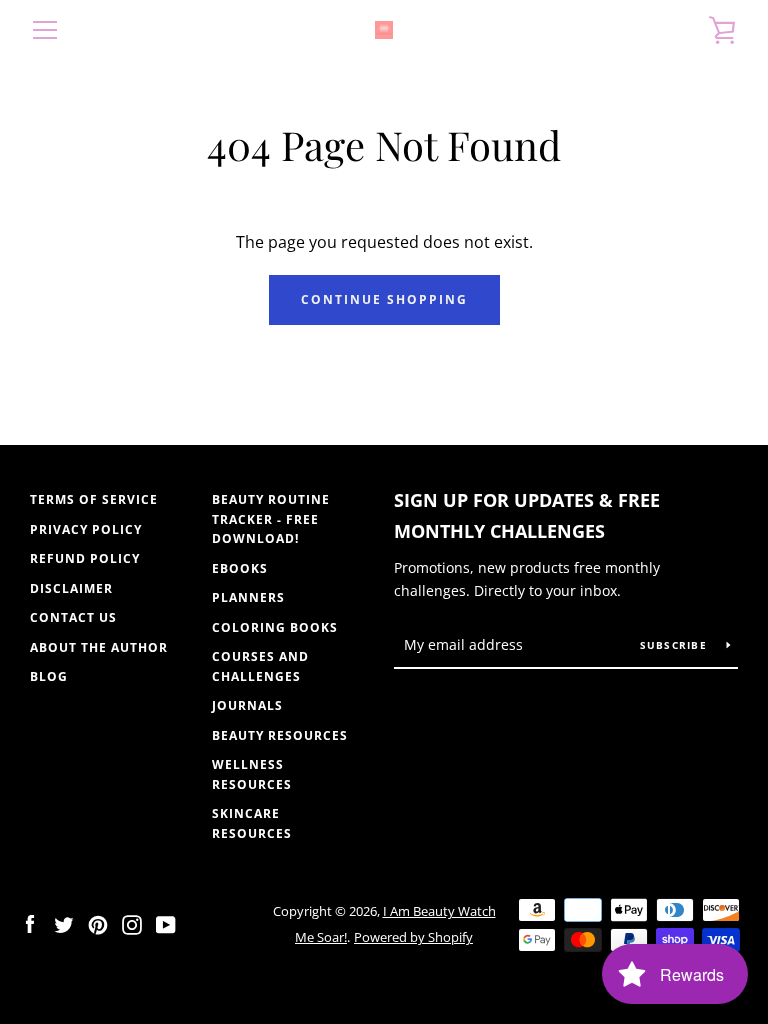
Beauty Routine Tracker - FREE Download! (271, 519)
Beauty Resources (280, 735)
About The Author (99, 647)
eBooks (240, 568)
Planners (248, 597)
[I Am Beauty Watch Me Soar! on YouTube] (166, 923)
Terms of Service (94, 499)
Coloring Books (275, 627)
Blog (49, 676)
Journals (247, 705)
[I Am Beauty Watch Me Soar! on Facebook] (30, 923)
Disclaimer (71, 588)
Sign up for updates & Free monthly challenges (527, 515)
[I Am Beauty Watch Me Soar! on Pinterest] (98, 923)
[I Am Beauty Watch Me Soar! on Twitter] (64, 923)
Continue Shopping (384, 299)
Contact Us (73, 617)
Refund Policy (85, 558)
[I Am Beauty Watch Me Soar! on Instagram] (132, 923)
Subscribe (676, 645)
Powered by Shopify (413, 937)
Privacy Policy (86, 529)
